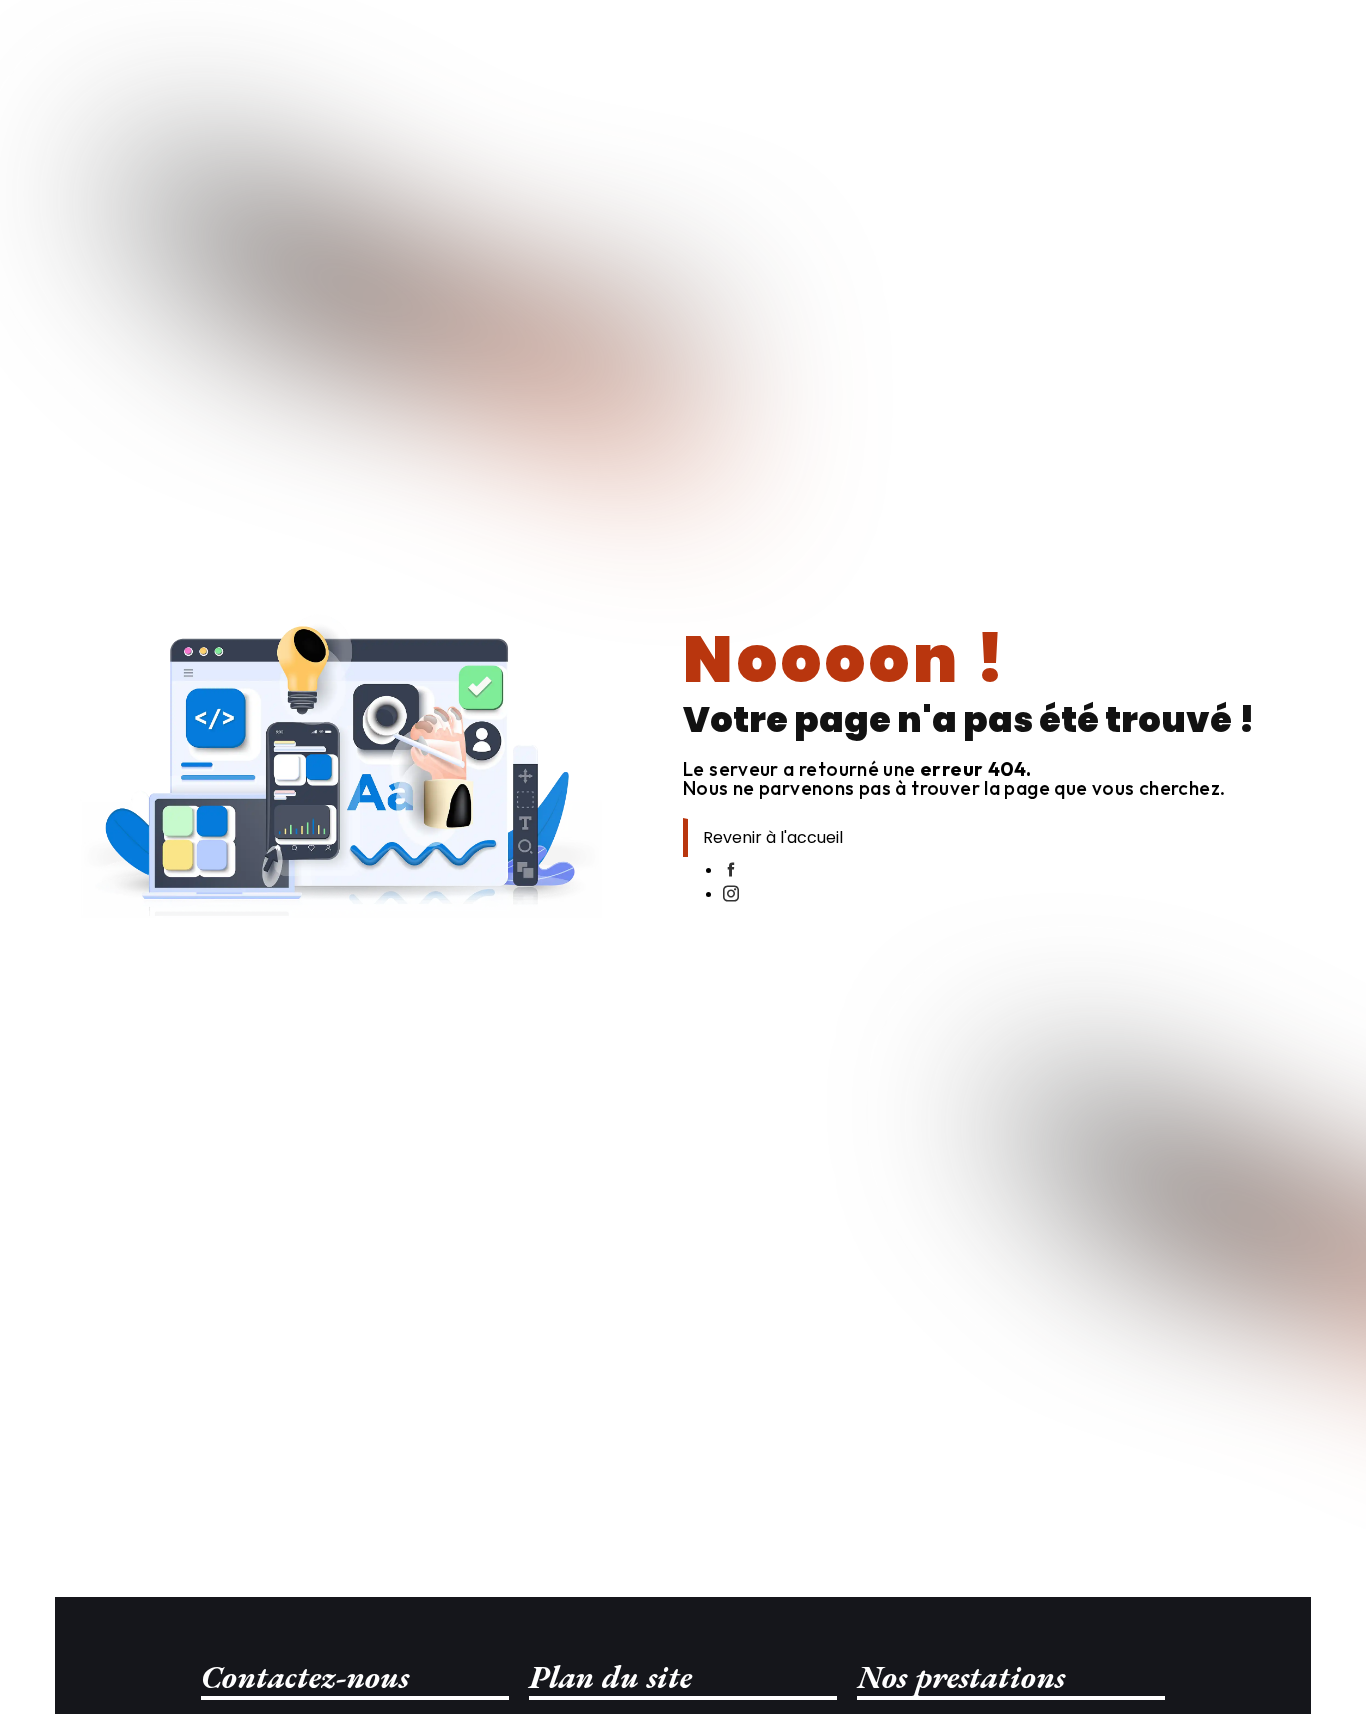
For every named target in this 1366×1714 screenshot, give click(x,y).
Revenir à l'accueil (773, 837)
